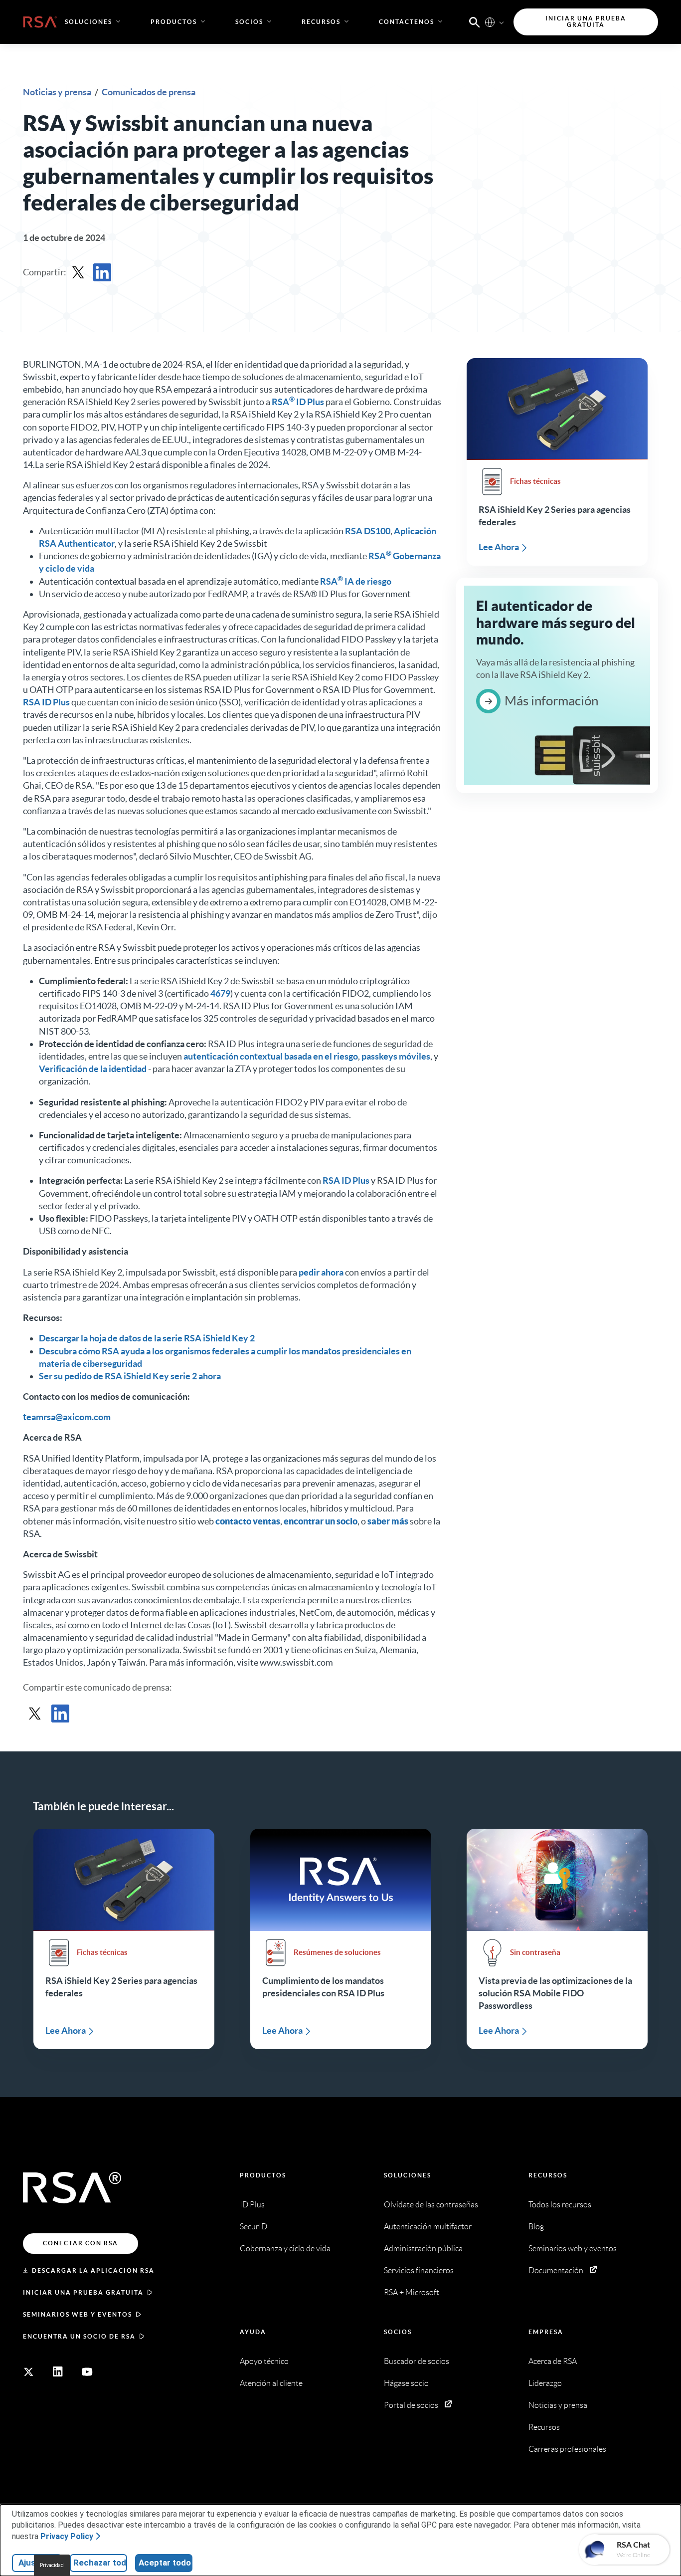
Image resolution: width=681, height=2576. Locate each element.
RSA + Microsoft (412, 2292)
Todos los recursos (560, 2205)
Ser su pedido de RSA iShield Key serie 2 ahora (130, 1376)
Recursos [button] (321, 22)
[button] (475, 21)
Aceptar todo (165, 2563)
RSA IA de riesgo (356, 581)
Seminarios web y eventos (78, 2314)
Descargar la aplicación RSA (93, 2270)
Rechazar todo (100, 2563)
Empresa (546, 2332)
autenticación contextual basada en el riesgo (271, 1056)
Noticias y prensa (58, 92)
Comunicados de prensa (149, 92)
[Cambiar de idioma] (490, 22)
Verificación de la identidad (93, 1069)
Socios (398, 2332)
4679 (220, 993)
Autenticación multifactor (428, 2227)
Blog (536, 2227)
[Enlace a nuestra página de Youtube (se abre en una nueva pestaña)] (87, 2372)
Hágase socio (406, 2383)
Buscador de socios (417, 2361)
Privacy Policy (67, 2536)
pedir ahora (321, 1272)
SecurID (254, 2227)
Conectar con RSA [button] (81, 2243)
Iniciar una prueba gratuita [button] (586, 22)
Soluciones (408, 2175)
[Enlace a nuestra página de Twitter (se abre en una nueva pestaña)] (28, 2372)
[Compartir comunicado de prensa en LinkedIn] (102, 272)
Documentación (556, 2270)
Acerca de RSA (553, 2361)
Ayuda (253, 2332)
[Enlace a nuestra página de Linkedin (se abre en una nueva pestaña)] (58, 2372)
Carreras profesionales (567, 2449)
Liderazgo (545, 2383)
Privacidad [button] (52, 2565)
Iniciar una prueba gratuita (83, 2292)
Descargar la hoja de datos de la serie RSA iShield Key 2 (147, 1338)
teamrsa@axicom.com (67, 1417)
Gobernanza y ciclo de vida (285, 2249)
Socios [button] (249, 22)
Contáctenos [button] (407, 22)
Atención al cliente (271, 2383)
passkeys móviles (396, 1056)
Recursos (548, 2175)
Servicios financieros (419, 2270)
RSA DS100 (368, 531)
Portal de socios (411, 2405)
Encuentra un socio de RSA (79, 2336)
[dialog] (340, 2540)
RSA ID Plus (298, 402)
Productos (263, 2175)
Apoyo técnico (264, 2361)
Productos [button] (174, 22)
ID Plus (252, 2205)
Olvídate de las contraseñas (431, 2205)
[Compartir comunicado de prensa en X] (78, 272)
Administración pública (423, 2249)
